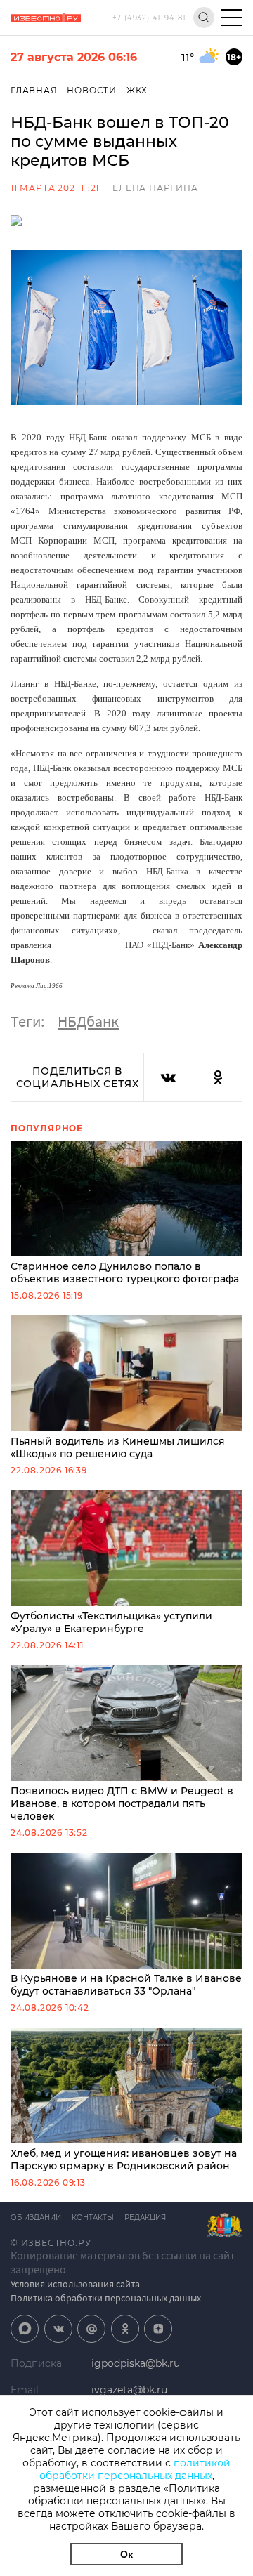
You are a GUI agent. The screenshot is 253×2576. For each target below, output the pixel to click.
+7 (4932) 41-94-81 (149, 18)
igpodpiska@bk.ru (136, 2363)
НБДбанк (88, 1021)
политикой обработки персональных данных (135, 2469)
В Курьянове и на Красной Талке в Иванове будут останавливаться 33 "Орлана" (126, 1985)
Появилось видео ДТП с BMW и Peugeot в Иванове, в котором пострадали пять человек (122, 1803)
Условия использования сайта (75, 2284)
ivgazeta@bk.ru (129, 2390)
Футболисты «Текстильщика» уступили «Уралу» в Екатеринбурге (111, 1622)
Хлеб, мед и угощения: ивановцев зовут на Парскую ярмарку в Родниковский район (124, 2160)
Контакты (93, 2217)
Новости (92, 90)
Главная (34, 90)
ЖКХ (137, 90)
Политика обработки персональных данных (106, 2298)
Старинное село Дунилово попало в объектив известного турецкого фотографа (125, 1273)
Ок (126, 2554)
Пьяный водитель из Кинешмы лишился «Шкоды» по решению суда (118, 1447)
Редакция (145, 2217)
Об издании (36, 2217)
